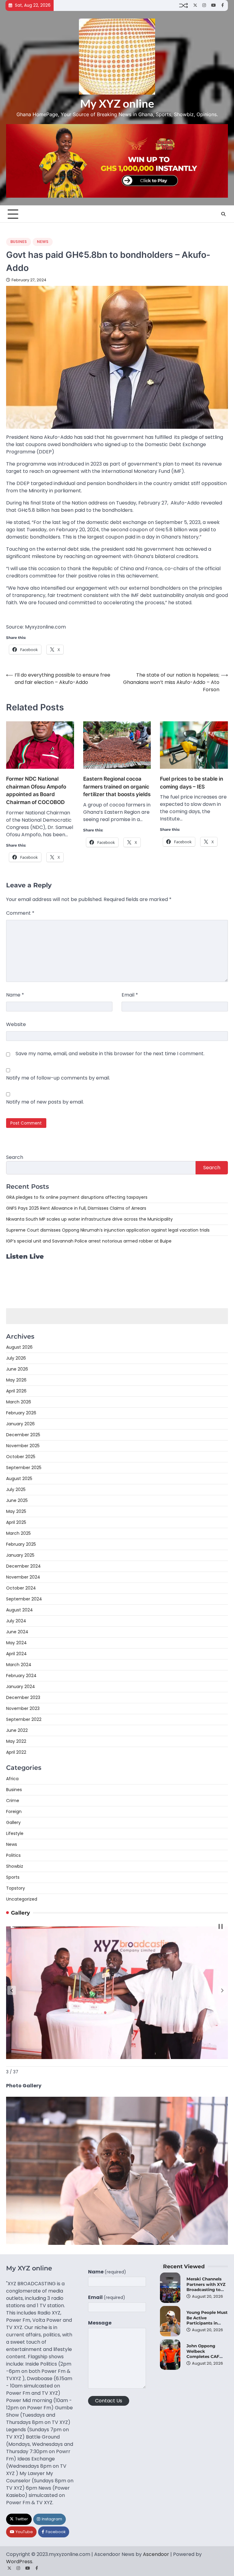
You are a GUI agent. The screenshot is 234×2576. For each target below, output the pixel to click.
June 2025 (17, 1500)
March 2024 (19, 1665)
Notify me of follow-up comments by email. (58, 1078)
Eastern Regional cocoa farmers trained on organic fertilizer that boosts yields (117, 787)
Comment (20, 913)
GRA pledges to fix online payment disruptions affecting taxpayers (77, 1197)
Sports (13, 1877)
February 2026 (21, 1413)
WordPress (19, 2562)
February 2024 (21, 1676)
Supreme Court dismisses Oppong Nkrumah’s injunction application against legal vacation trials (108, 1230)
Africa (12, 1779)
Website (16, 1024)
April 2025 (16, 1522)
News (43, 242)
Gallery (13, 1822)
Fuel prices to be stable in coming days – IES (191, 783)
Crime (13, 1801)
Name (15, 995)
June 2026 (17, 1369)
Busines (19, 242)
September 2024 (24, 1599)
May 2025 (16, 1511)
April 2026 (16, 1391)
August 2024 (19, 1610)
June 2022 (17, 1730)
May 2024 (16, 1643)
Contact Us (109, 2401)
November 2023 (23, 1708)
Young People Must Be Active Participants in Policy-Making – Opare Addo (207, 2323)
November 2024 (23, 1577)
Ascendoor (156, 2554)
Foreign (14, 1812)
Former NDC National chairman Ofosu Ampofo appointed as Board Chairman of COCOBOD (36, 790)
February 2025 (21, 1544)
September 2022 (24, 1719)
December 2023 (23, 1697)
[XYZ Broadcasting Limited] (117, 2243)
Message (100, 2323)
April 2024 (16, 1654)
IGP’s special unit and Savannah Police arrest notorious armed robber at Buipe (89, 1241)
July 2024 (16, 1621)
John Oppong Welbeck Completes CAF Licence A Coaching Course (205, 2356)
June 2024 (17, 1632)
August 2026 (19, 1347)
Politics (13, 1855)
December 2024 (23, 1566)
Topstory (16, 1888)
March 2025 (18, 1533)
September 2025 (24, 1468)
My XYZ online (117, 103)
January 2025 (20, 1555)
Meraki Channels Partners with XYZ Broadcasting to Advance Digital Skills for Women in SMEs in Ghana (206, 2292)
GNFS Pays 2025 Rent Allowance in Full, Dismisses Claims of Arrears (76, 1208)
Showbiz (15, 1866)
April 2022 (16, 1752)
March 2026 (19, 1402)
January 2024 (21, 1687)
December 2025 (23, 1435)
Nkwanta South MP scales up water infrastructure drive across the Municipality (89, 1219)
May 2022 (16, 1741)
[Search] (223, 214)
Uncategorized (22, 1899)
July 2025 (16, 1489)
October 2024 (21, 1588)
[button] (12, 1990)
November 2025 (23, 1446)
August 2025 (19, 1479)
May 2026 (16, 1380)
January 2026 (20, 1424)
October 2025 (21, 1457)
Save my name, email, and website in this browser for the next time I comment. (110, 1054)
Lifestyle (15, 1833)
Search (15, 1157)
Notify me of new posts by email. (45, 1102)
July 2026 (16, 1358)
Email (130, 995)
